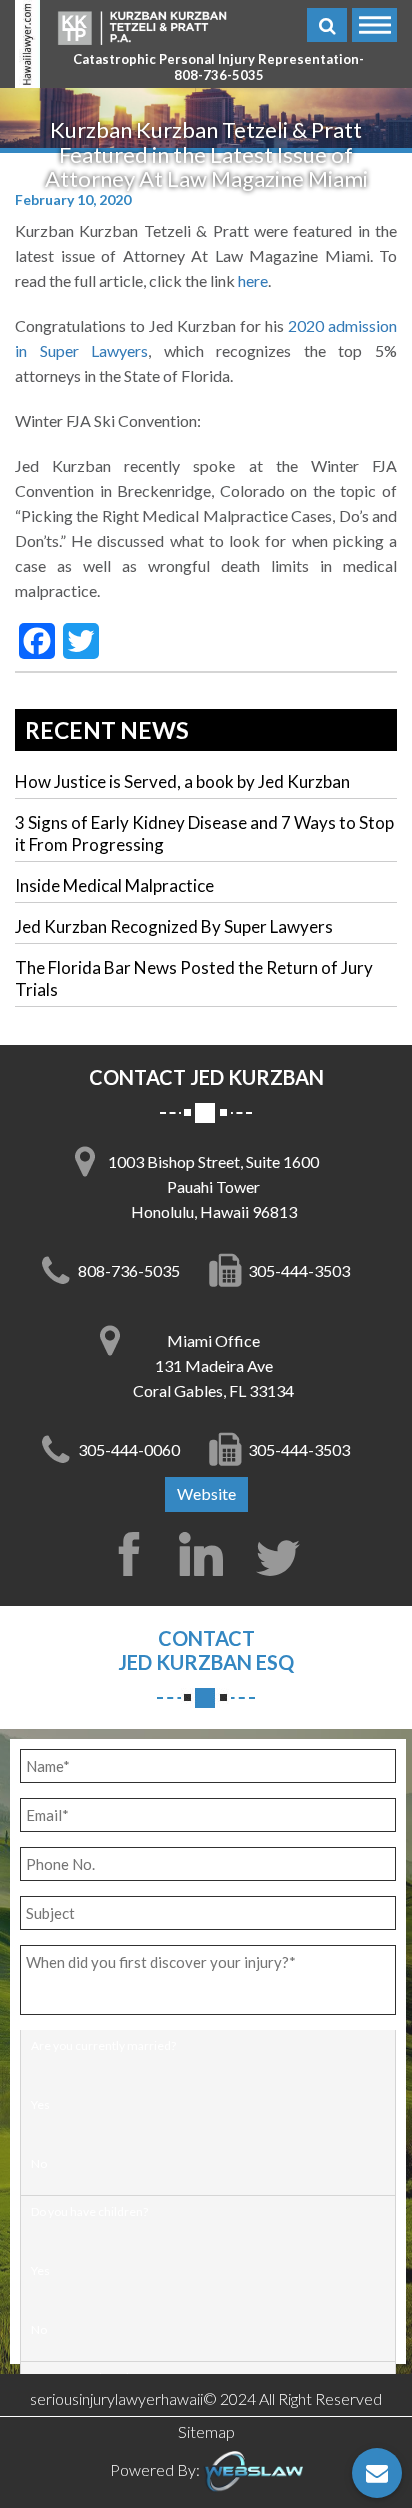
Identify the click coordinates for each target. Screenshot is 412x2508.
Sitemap (206, 2431)
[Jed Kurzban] (142, 26)
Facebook (129, 1554)
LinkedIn (206, 1554)
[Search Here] (327, 25)
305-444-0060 (129, 1449)
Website (206, 1493)
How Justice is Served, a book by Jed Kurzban (182, 781)
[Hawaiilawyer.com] (27, 44)
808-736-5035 (219, 75)
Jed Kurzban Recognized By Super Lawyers (174, 926)
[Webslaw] (253, 2469)
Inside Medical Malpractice (114, 885)
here (253, 280)
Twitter (283, 1554)
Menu (374, 25)
